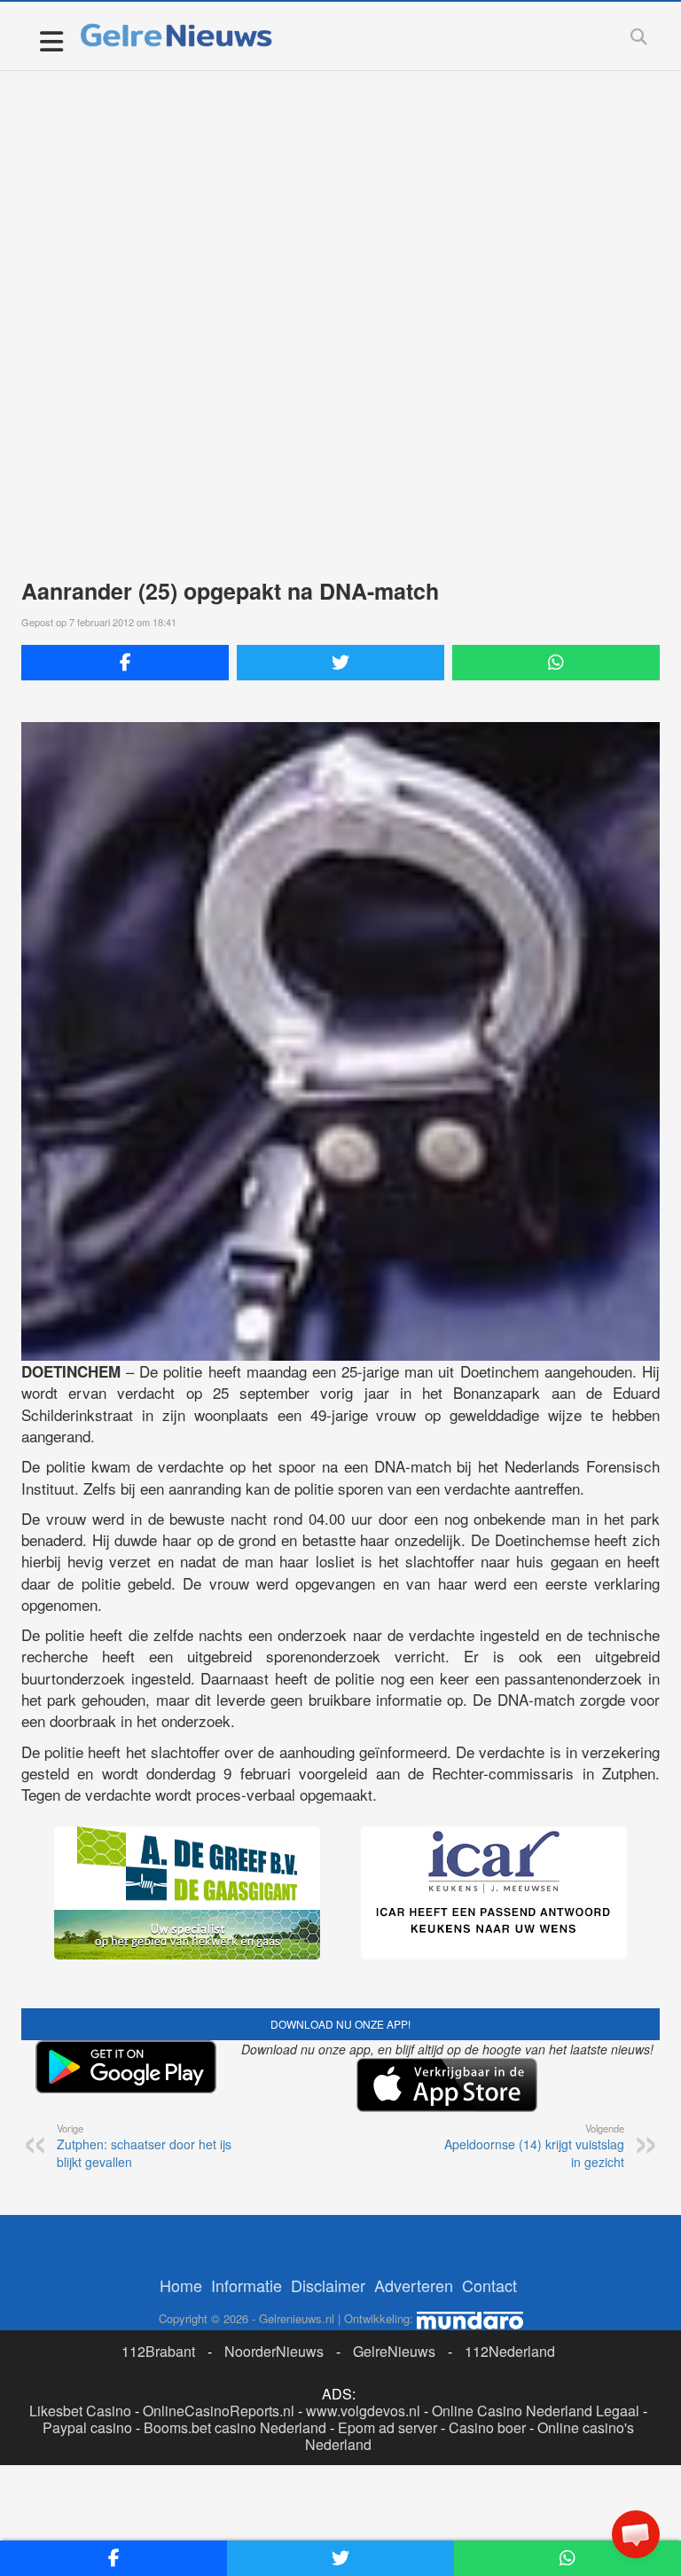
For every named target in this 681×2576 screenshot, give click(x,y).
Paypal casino (87, 2427)
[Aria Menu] (51, 40)
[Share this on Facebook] (125, 663)
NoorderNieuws (274, 2351)
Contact (489, 2285)
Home (181, 2285)
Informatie (247, 2285)
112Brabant (158, 2351)
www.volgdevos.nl (363, 2411)
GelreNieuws (394, 2351)
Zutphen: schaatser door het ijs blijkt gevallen (144, 2146)
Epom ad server (387, 2427)
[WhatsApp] (556, 663)
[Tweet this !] (340, 663)
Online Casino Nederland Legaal (536, 2411)
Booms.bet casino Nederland (235, 2427)
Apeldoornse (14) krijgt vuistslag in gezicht (534, 2146)
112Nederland (510, 2351)
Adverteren (414, 2285)
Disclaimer (328, 2285)
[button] (636, 2534)
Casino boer (487, 2427)
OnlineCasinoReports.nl (219, 2411)
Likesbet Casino (80, 2411)
